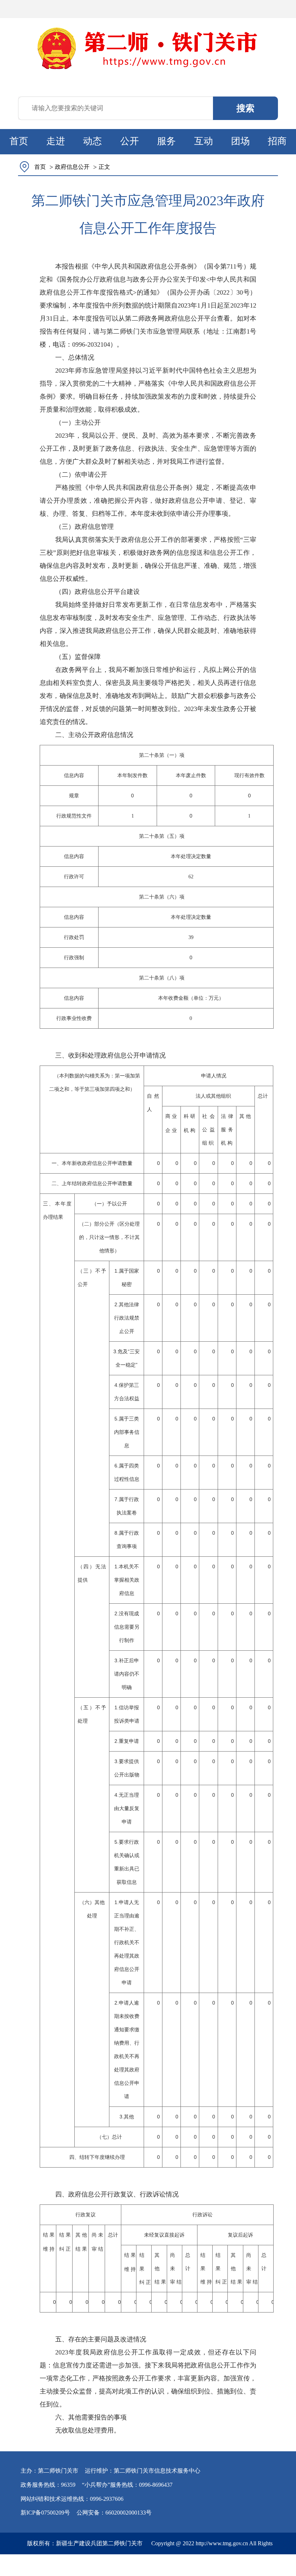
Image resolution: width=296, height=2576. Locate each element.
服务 (166, 141)
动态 (92, 141)
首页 (19, 141)
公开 (130, 141)
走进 (56, 141)
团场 (240, 141)
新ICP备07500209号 (45, 2513)
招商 (277, 141)
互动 (204, 141)
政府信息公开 (72, 167)
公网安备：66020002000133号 (114, 2513)
